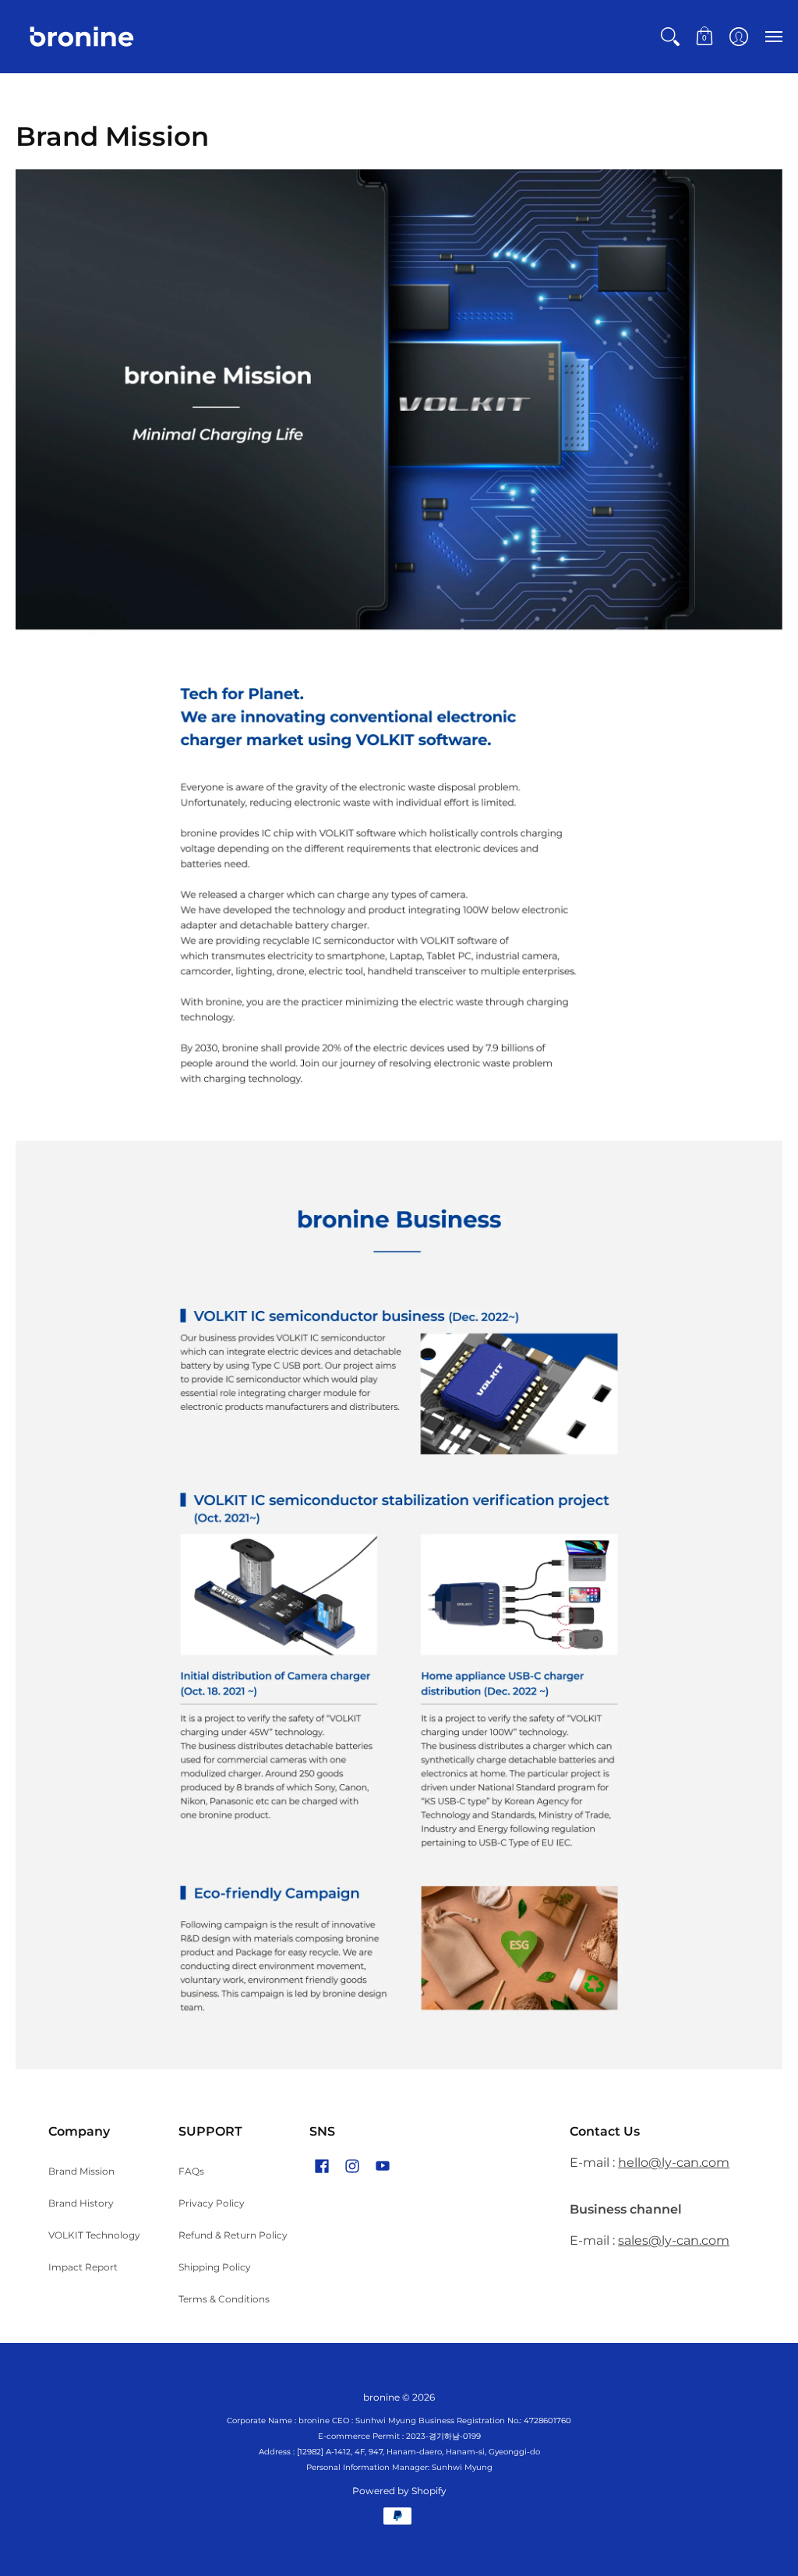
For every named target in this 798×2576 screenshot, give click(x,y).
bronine (381, 2397)
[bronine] (82, 37)
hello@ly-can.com (674, 2163)
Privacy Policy (212, 2203)
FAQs (191, 2171)
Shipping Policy (215, 2267)
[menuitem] (670, 37)
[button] (670, 37)
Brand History (81, 2203)
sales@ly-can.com (674, 2240)
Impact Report (83, 2267)
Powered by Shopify (399, 2491)
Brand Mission (81, 2171)
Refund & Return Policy (233, 2235)
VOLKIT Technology (94, 2235)
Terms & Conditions (224, 2299)
